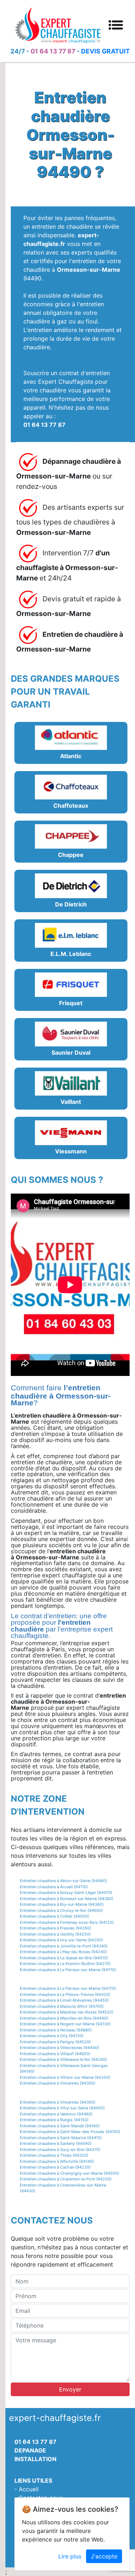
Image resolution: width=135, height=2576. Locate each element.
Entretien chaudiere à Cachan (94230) (55, 2167)
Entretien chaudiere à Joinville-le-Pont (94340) (64, 1946)
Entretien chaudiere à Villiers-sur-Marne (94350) (65, 2077)
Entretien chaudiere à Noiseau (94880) (56, 2030)
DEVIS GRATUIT (105, 51)
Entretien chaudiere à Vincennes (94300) (58, 2083)
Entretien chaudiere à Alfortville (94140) (57, 2161)
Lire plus (70, 2556)
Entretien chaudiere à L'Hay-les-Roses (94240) (63, 1952)
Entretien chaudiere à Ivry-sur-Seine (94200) (61, 1940)
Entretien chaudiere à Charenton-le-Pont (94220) (66, 2179)
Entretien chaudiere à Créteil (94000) (54, 1916)
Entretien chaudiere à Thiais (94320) (54, 2155)
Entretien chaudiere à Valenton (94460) (56, 2114)
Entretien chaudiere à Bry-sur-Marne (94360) (62, 1904)
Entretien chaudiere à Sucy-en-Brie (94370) (60, 2150)
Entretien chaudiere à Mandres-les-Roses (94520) (67, 2012)
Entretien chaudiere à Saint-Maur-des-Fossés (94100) (70, 2132)
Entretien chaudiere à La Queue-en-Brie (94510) (64, 1958)
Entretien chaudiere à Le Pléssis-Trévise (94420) (65, 1994)
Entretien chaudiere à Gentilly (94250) (55, 1934)
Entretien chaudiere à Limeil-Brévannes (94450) (64, 2000)
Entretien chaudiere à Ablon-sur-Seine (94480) (63, 1881)
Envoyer (70, 2389)
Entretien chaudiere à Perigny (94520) (55, 2042)
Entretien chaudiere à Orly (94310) (52, 2036)
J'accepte (104, 2556)
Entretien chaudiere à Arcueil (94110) (54, 1887)
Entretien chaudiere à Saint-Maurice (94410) (61, 2138)
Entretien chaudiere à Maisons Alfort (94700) (62, 2006)
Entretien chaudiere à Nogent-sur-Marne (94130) (65, 2024)
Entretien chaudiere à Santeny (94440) (56, 2143)
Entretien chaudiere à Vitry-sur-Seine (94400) (62, 2108)
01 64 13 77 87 (53, 51)
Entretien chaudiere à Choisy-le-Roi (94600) (61, 1910)
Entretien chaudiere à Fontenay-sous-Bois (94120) (67, 1922)
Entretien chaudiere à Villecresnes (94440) (59, 2048)
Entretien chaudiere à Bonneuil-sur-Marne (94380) (67, 1899)
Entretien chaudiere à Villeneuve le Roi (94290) (63, 2059)
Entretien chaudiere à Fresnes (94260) (55, 1928)
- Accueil (26, 2489)
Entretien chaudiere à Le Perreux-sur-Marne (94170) (68, 1970)
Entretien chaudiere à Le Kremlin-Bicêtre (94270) (65, 1964)
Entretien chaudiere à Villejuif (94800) (55, 2054)
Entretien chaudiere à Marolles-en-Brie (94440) (64, 2018)
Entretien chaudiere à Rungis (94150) (54, 2120)
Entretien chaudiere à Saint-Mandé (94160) (60, 2126)
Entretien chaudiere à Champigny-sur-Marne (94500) (69, 2173)
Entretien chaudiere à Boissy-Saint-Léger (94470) (66, 1893)
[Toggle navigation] (116, 25)
